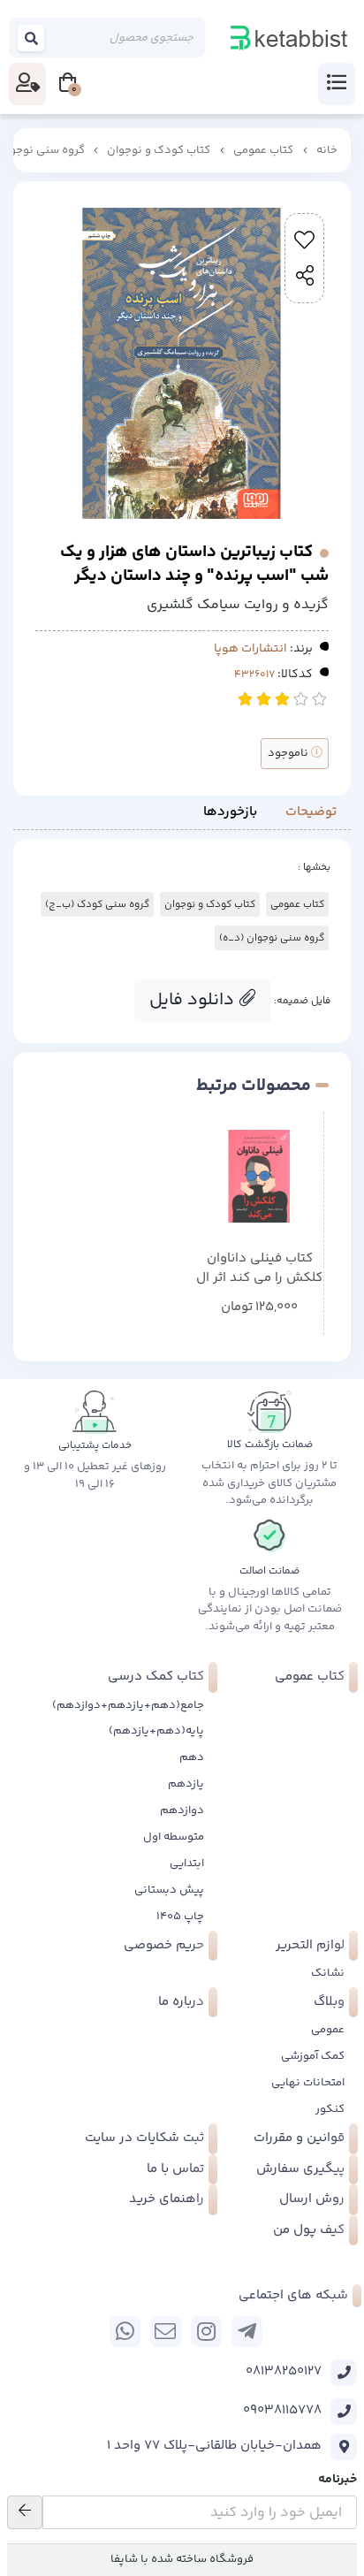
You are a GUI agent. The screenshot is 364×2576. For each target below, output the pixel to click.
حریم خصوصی (164, 1945)
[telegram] (247, 2332)
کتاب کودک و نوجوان (159, 150)
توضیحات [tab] (311, 812)
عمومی (328, 2030)
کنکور (330, 2109)
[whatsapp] (125, 2332)
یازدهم (186, 1784)
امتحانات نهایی (308, 2083)
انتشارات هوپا (250, 649)
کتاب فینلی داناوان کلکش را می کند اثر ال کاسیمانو (259, 1269)
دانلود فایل (194, 1000)
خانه (327, 150)
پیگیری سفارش (300, 2169)
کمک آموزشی (313, 2056)
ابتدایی (187, 1863)
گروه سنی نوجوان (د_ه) (272, 938)
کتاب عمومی (263, 150)
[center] (32, 38)
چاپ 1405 (180, 1917)
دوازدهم (182, 1810)
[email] (166, 2332)
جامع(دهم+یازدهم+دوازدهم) (128, 1705)
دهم (192, 1757)
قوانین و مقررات (299, 2138)
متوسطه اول (174, 1837)
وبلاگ (329, 2002)
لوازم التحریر (310, 1945)
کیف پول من (309, 2230)
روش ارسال (312, 2199)
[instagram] (206, 2332)
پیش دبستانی (169, 1890)
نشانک (328, 1973)
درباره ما (181, 2002)
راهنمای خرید (167, 2199)
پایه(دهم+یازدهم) (156, 1731)
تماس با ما (175, 2169)
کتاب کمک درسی (156, 1677)
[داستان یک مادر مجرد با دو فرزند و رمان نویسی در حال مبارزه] (259, 1176)
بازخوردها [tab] (230, 812)
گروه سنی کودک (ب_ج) (97, 904)
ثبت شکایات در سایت (144, 2138)
